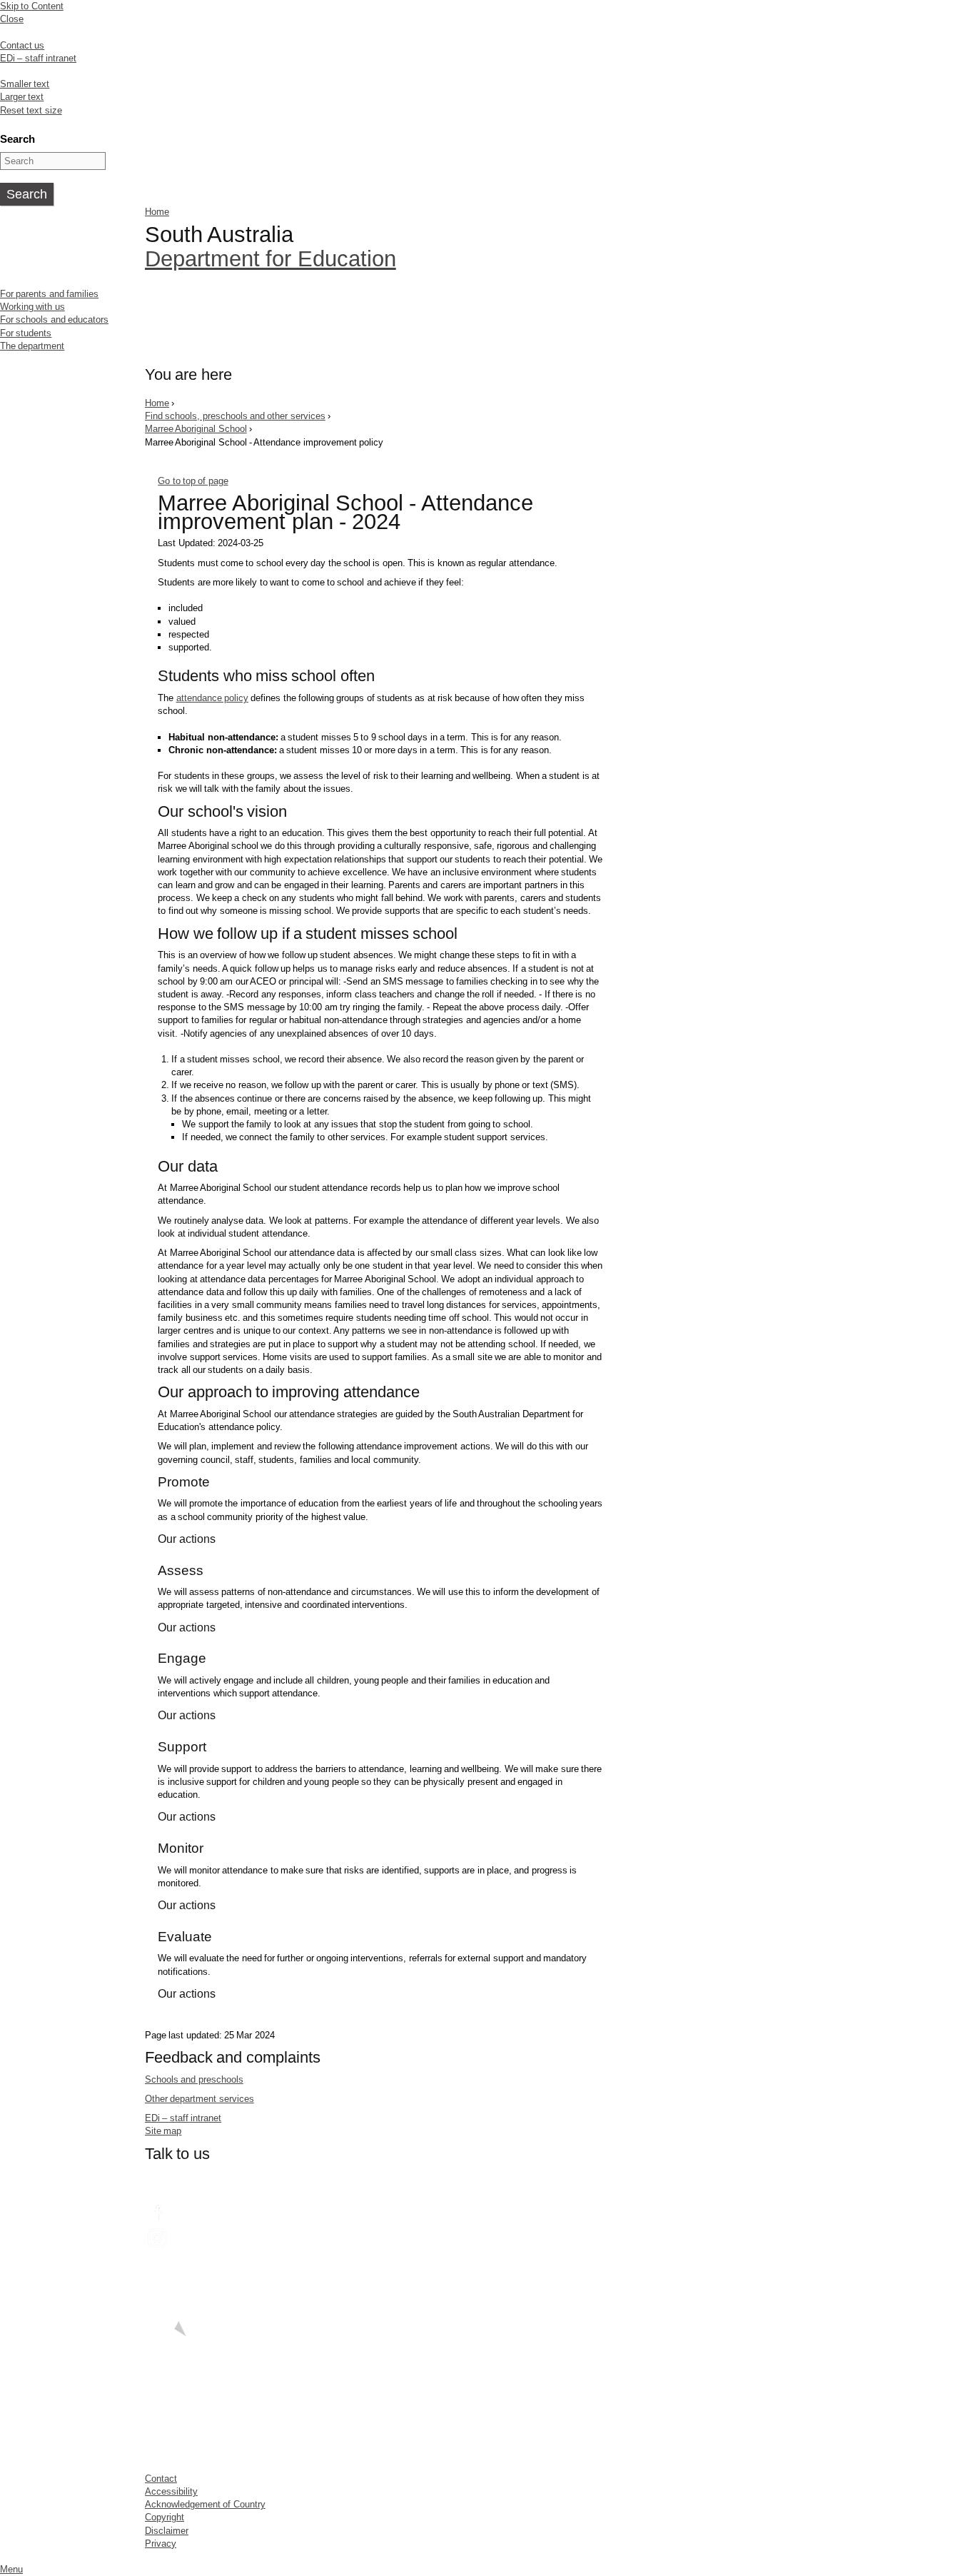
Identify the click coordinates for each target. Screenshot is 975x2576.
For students (26, 333)
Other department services (199, 2099)
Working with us (32, 307)
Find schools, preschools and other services (235, 416)
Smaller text (25, 84)
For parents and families (49, 294)
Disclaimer (167, 2531)
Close (12, 19)
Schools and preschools (194, 2079)
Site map (163, 2131)
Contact (161, 2479)
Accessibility (171, 2491)
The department (32, 346)
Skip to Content (32, 6)
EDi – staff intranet (38, 58)
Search (17, 139)
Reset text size (31, 110)
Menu (11, 2569)
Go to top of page (193, 481)
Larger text (22, 97)
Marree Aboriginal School (196, 429)
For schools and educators (54, 320)
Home (157, 212)
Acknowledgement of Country (205, 2504)
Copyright (165, 2517)
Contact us (22, 45)
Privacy (161, 2544)
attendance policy (212, 698)
